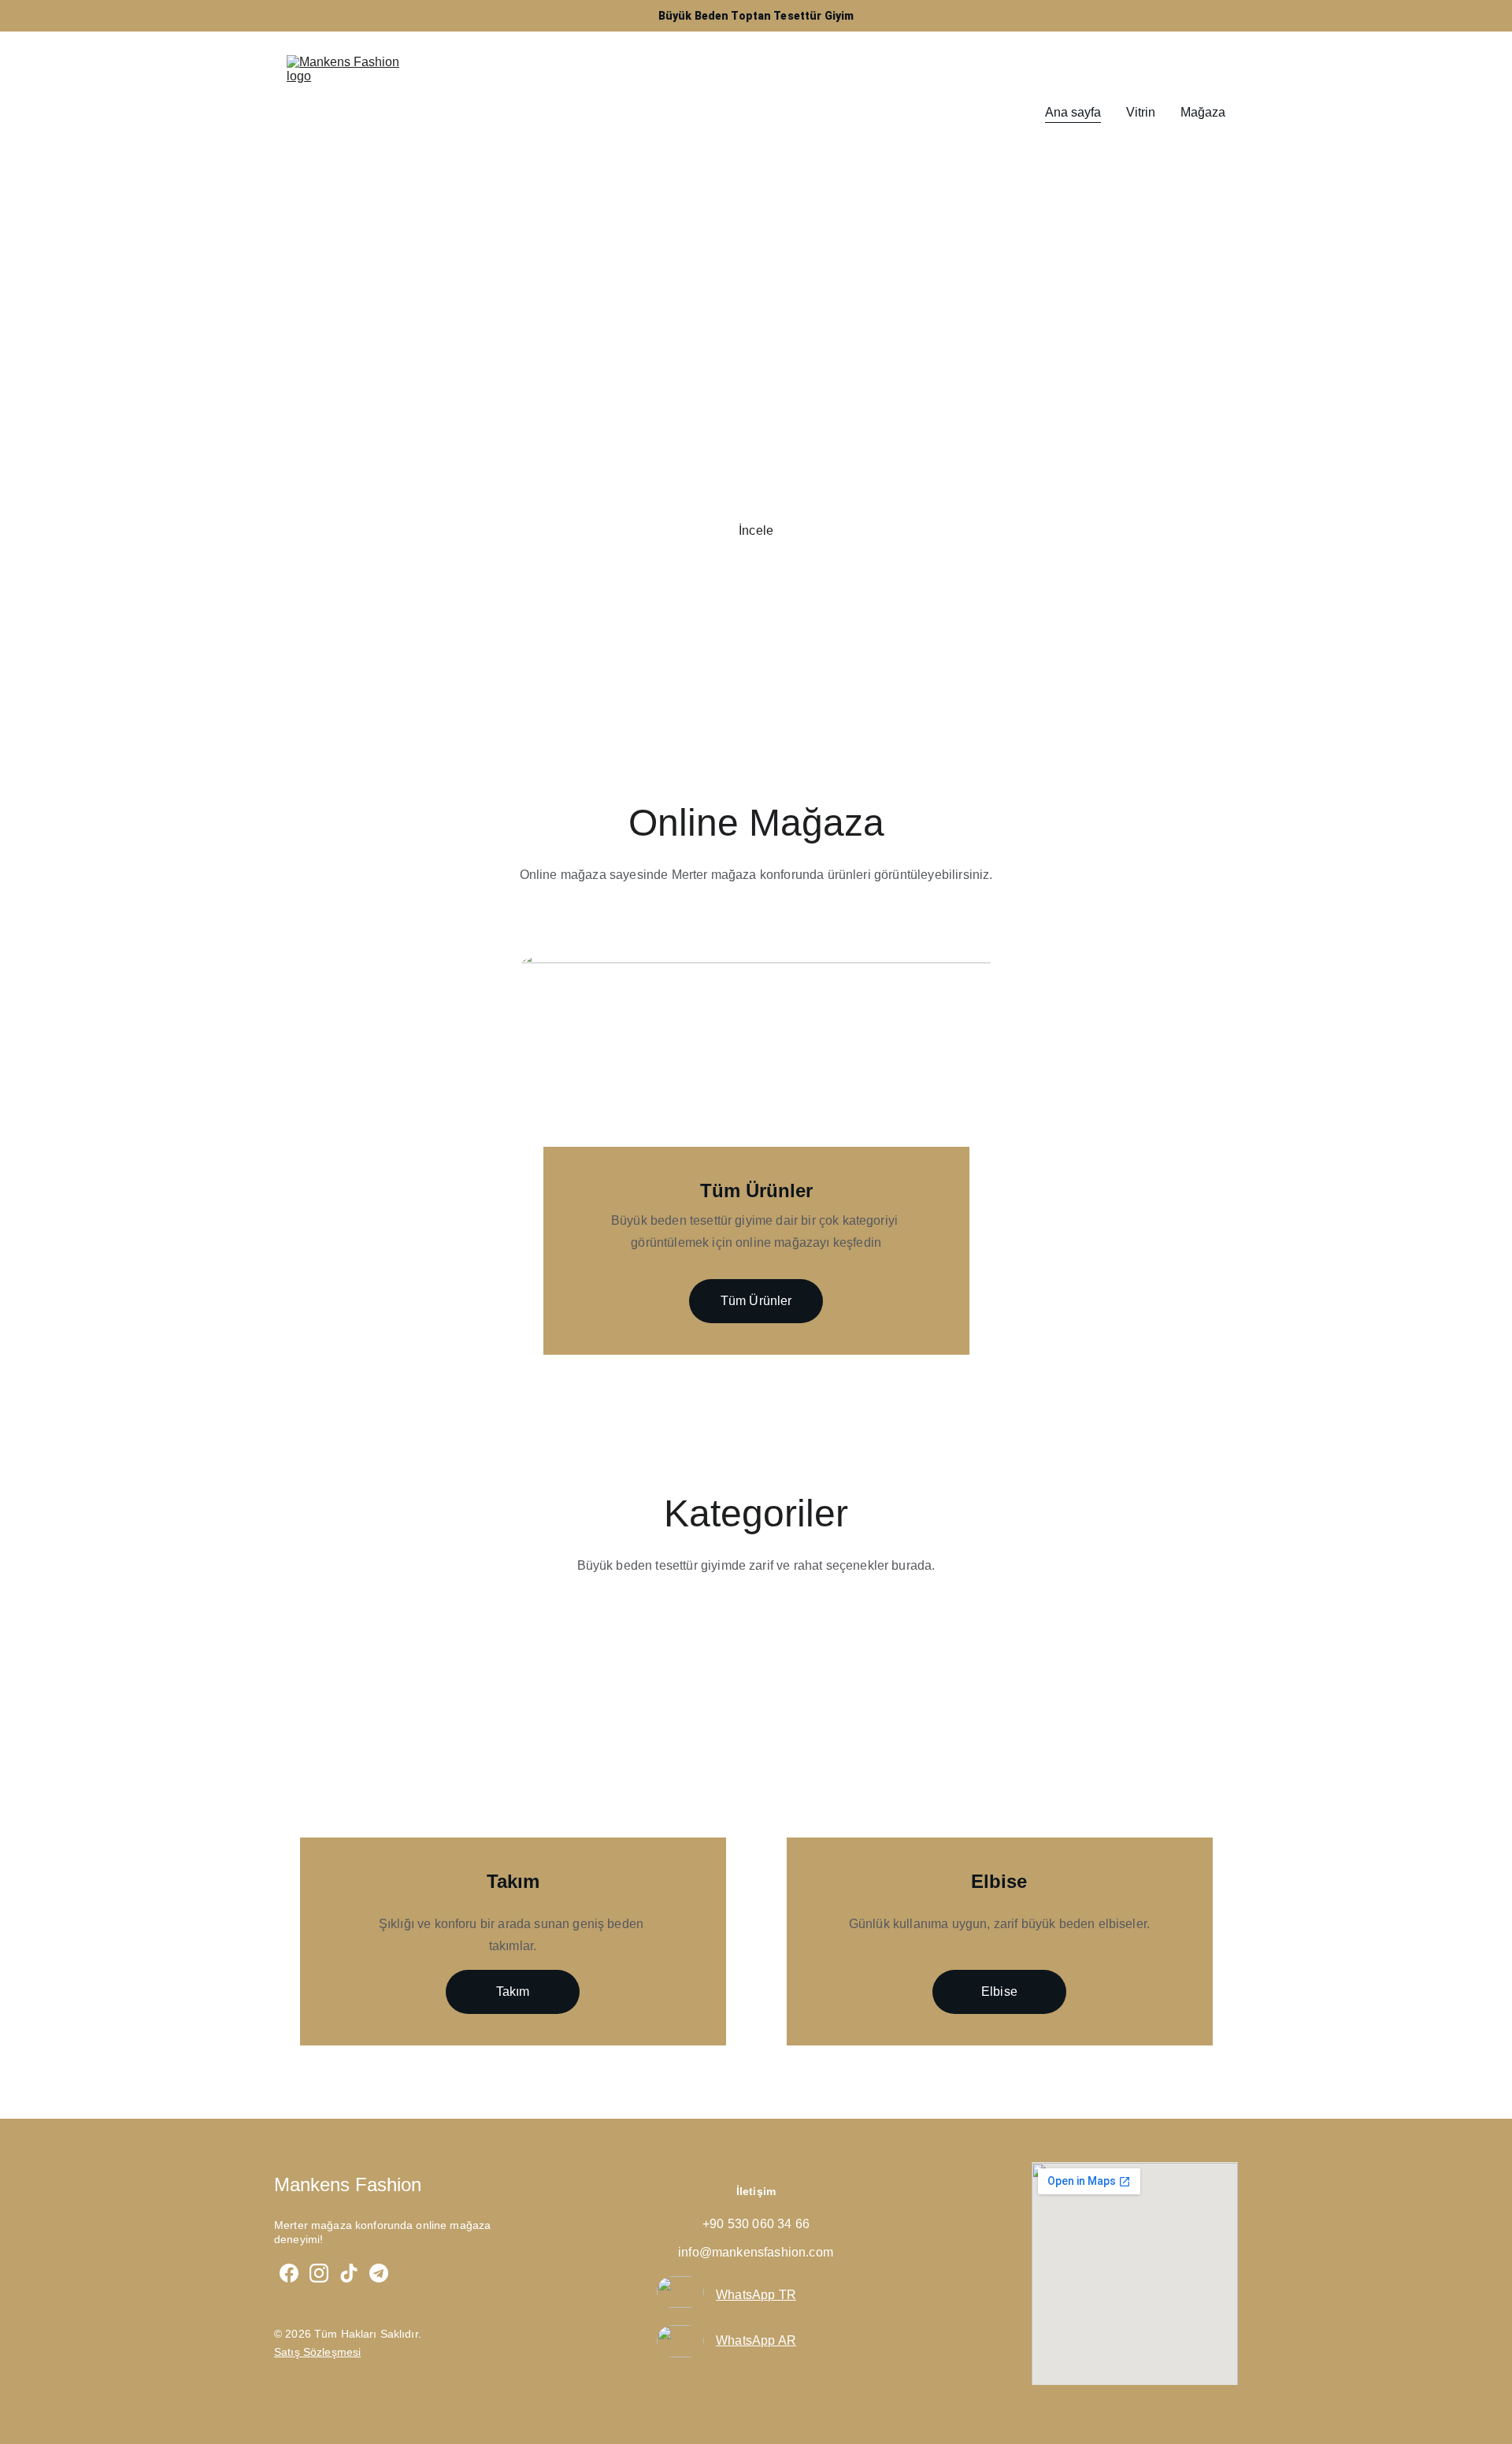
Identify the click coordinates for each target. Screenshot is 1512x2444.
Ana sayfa (1073, 112)
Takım (513, 1992)
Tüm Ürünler (756, 1301)
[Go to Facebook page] (289, 2273)
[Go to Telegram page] (379, 2273)
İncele (756, 530)
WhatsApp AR (756, 2340)
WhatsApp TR (756, 2295)
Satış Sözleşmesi (317, 2352)
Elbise (999, 1992)
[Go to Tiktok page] (349, 2273)
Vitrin (1141, 112)
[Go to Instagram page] (319, 2273)
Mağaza (1203, 112)
